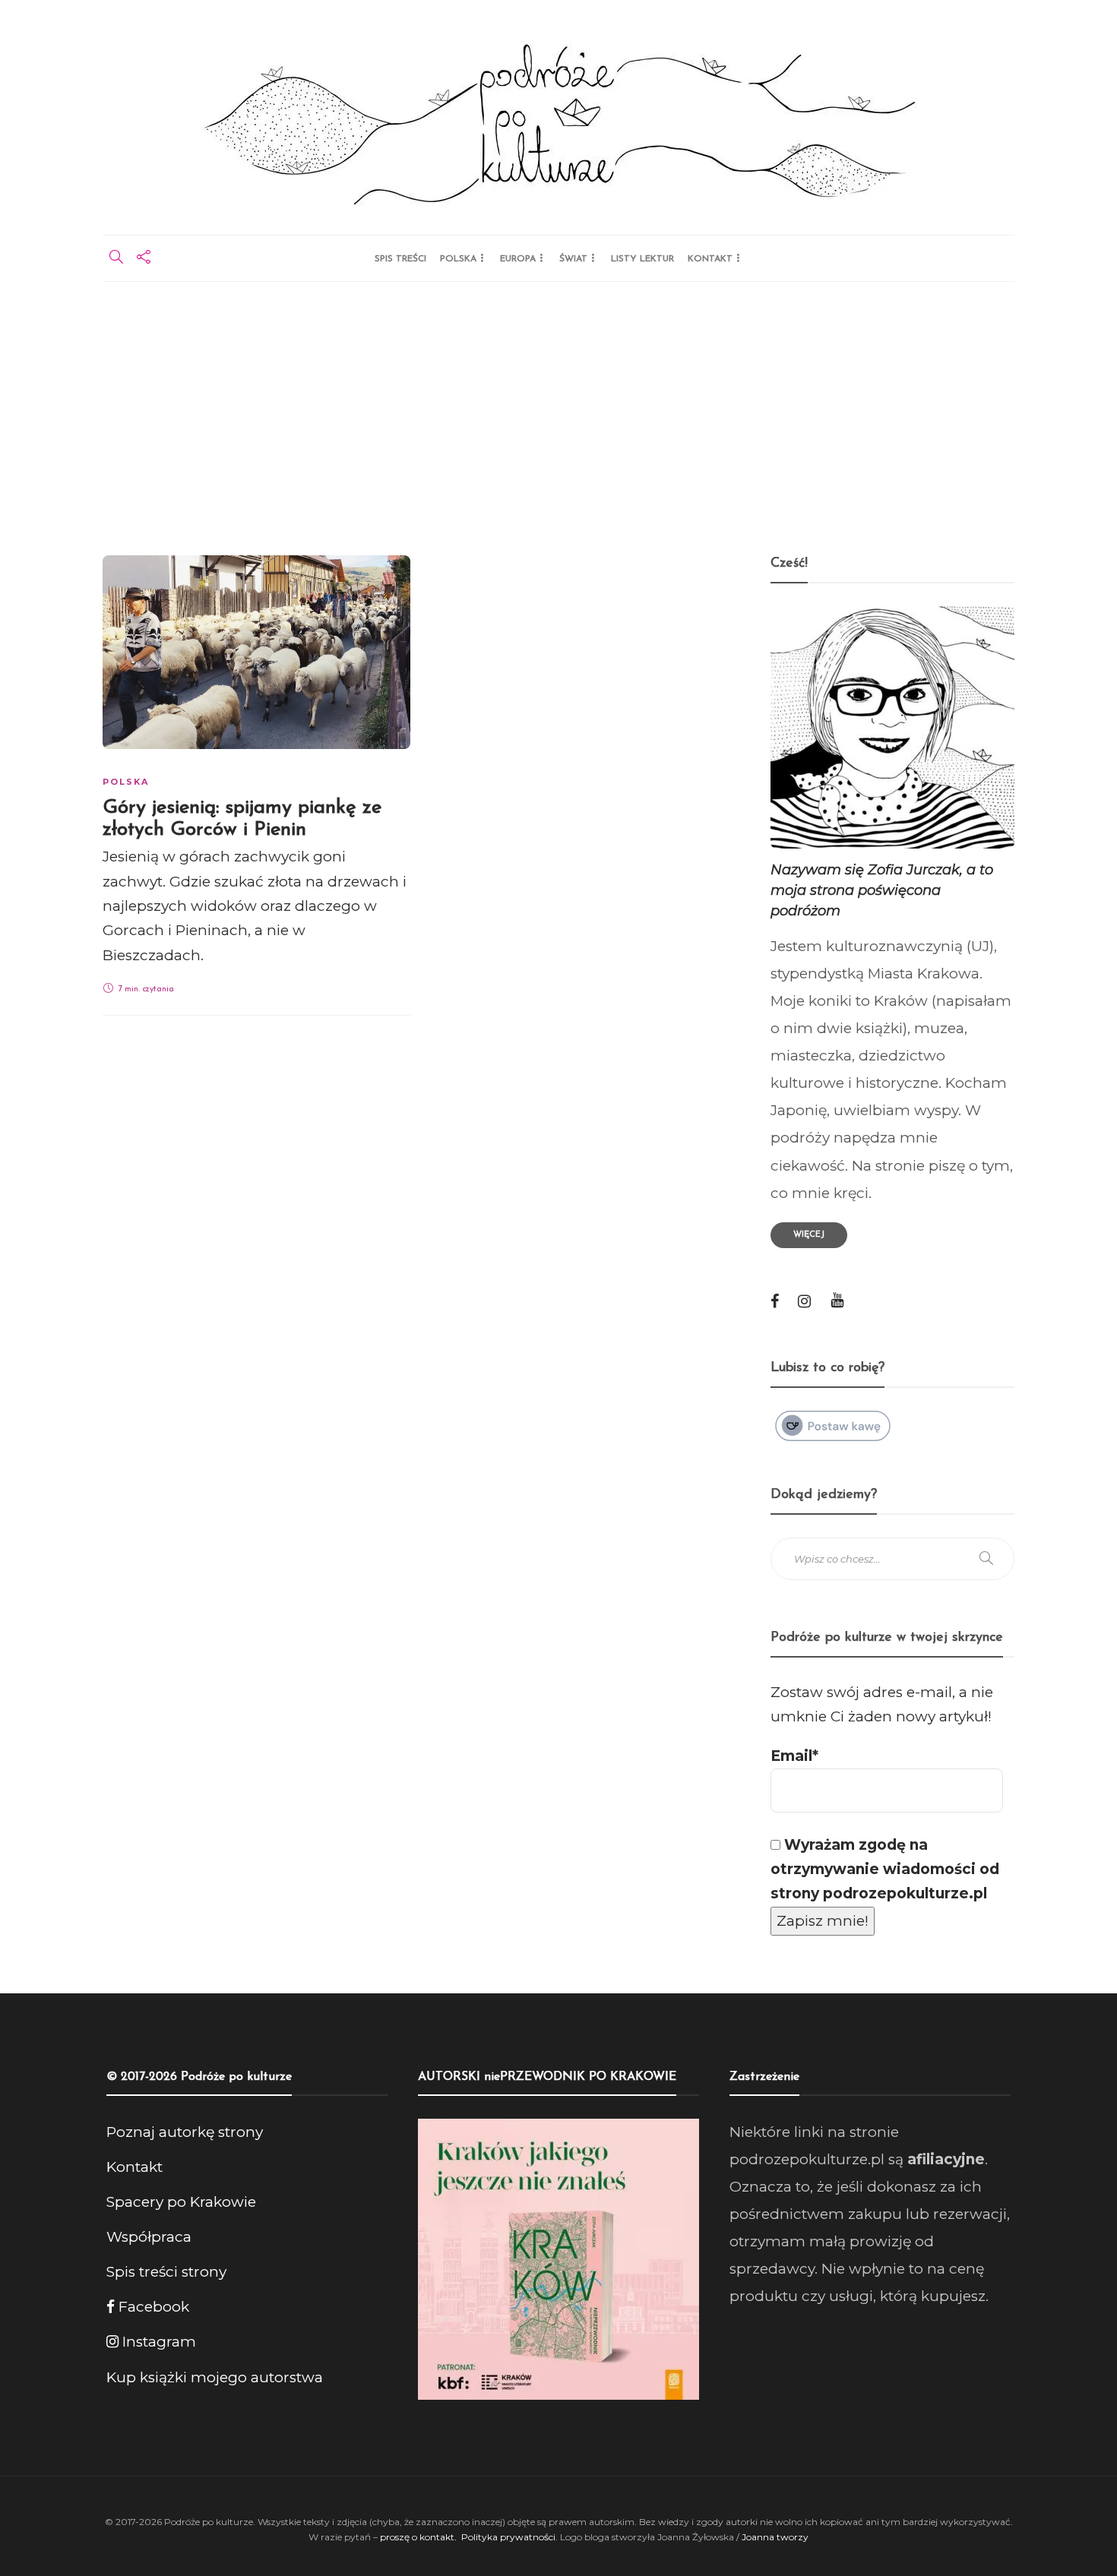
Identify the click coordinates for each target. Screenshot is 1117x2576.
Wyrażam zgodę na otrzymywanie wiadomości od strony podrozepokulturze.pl (885, 1870)
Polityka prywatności (508, 2537)
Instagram (157, 2342)
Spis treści (400, 259)
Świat (573, 259)
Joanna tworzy (775, 2537)
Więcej (809, 1235)
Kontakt (710, 259)
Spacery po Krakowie (181, 2202)
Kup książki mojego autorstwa (215, 2377)
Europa (518, 259)
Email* (794, 1756)
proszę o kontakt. (419, 2537)
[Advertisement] (558, 396)
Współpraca (149, 2237)
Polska (458, 259)
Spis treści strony (166, 2272)
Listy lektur (642, 259)
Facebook (152, 2307)
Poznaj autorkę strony (185, 2132)
